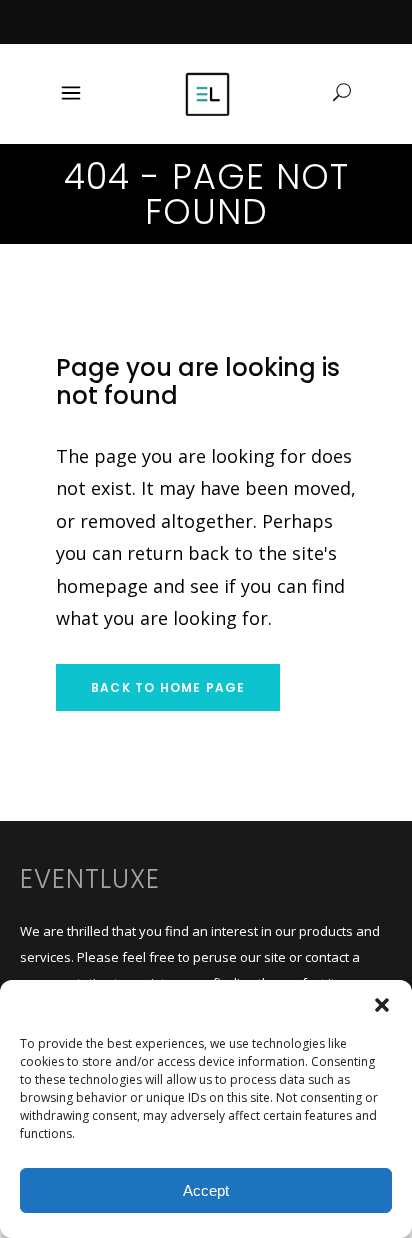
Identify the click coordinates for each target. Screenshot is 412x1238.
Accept (206, 1190)
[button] (382, 1005)
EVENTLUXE (90, 879)
